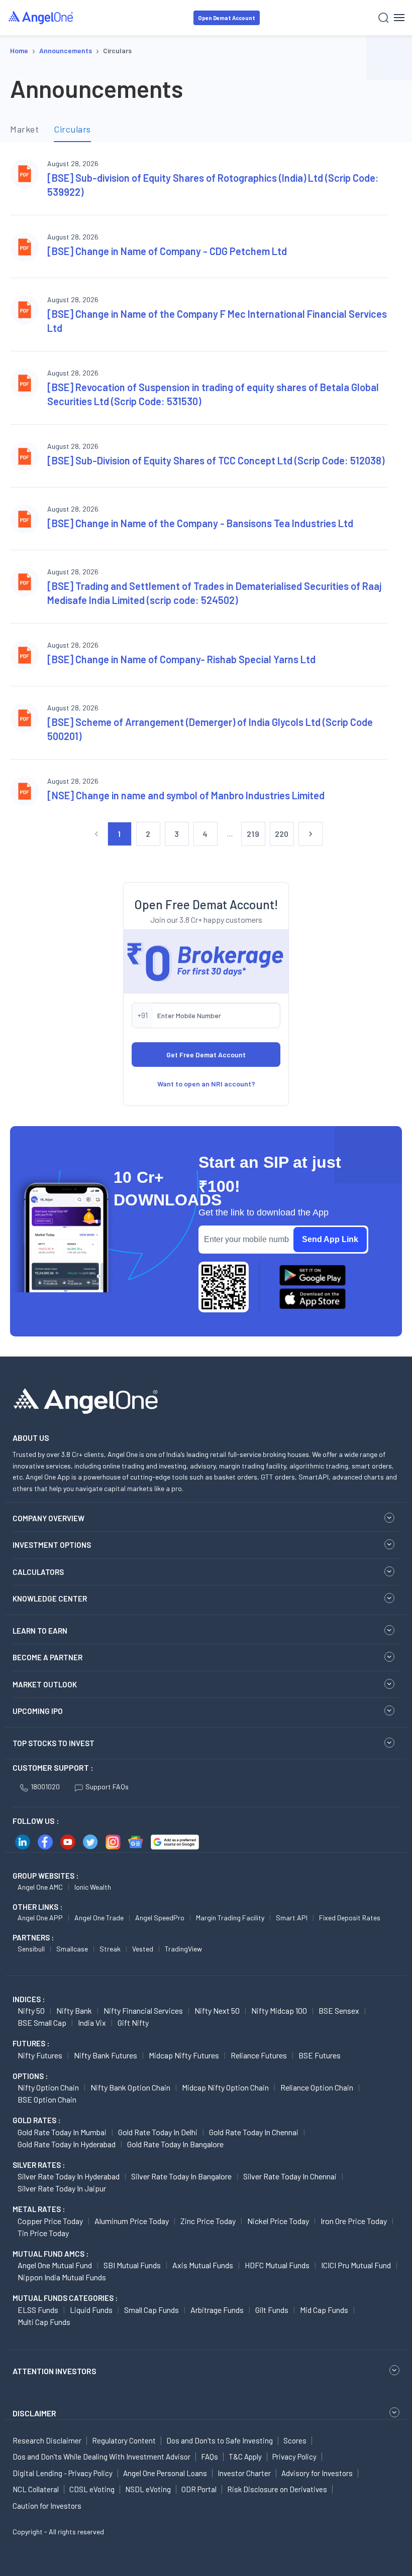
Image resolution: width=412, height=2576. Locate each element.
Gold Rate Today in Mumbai (62, 2132)
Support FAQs (107, 1787)
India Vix (92, 2022)
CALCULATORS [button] (38, 1572)
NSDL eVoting (148, 2489)
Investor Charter (244, 2473)
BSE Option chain (47, 2099)
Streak (110, 1949)
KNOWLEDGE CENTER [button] (50, 1599)
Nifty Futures (40, 2055)
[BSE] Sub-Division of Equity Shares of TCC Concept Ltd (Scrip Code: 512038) (216, 460)
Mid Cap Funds (324, 2310)
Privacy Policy (294, 2457)
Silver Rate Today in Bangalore (181, 2176)
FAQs (210, 2457)
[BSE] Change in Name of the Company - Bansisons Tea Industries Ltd (200, 523)
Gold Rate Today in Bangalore (175, 2144)
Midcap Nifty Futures (184, 2055)
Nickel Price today (278, 2221)
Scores (295, 2440)
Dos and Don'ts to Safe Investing (220, 2440)
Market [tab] (24, 129)
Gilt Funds (272, 2310)
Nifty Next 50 (217, 2010)
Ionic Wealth (93, 1887)
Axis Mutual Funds (203, 2265)
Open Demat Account (227, 18)
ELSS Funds (38, 2310)
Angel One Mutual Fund (55, 2265)
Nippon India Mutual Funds (62, 2277)
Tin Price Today (43, 2233)
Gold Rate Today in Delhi (158, 2132)
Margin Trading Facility (230, 1918)
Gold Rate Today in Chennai (254, 2132)
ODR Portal (199, 2489)
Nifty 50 (31, 2010)
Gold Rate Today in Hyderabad (67, 2144)
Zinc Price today (208, 2221)
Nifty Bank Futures (106, 2055)
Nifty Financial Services (143, 2010)
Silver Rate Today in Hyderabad (69, 2176)
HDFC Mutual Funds (277, 2265)
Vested (143, 1949)
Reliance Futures (259, 2055)
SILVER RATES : (39, 2165)
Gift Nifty (133, 2022)
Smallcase (72, 1949)
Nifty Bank (74, 2010)
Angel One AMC (40, 1887)
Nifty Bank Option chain (130, 2087)
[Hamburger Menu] (399, 18)
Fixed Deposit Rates (350, 1918)
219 (253, 834)
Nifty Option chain (48, 2087)
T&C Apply (245, 2457)
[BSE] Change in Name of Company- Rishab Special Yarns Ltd (181, 659)
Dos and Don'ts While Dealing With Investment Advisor (101, 2457)
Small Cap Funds (151, 2310)
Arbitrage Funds (217, 2310)
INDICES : (29, 1999)
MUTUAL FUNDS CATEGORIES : (65, 2298)
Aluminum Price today (132, 2221)
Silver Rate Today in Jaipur (62, 2188)
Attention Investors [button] (55, 2371)
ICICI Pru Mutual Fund (356, 2265)
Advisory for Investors (317, 2473)
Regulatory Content (124, 2440)
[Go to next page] (311, 834)
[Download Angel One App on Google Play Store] (313, 1275)
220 (282, 834)
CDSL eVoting (92, 2489)
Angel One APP (40, 1918)
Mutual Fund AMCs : (50, 2254)
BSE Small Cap (42, 2022)
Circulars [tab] (72, 129)
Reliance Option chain (317, 2087)
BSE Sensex (339, 2010)
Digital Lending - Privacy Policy (63, 2473)
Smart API (292, 1918)
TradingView (183, 1949)
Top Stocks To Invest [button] (54, 1743)
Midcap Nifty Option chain (225, 2087)
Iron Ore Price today (354, 2221)
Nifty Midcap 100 (279, 2010)
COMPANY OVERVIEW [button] (48, 1518)
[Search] (384, 18)
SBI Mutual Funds (132, 2265)
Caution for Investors (47, 2506)
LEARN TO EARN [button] (40, 1631)
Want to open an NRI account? (206, 1084)
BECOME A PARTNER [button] (47, 1657)
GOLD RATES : (36, 2120)
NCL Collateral (36, 2489)
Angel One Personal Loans (165, 2473)
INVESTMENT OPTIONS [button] (52, 1545)
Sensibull (31, 1949)
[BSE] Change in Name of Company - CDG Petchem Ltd (167, 251)
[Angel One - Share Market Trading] (41, 17)
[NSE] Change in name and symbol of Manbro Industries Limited (186, 795)
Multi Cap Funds (44, 2322)
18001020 (45, 1787)
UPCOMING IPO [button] (38, 1711)
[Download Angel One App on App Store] (313, 1299)
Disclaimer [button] (34, 2413)
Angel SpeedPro (160, 1918)
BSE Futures (320, 2055)
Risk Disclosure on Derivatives (277, 2489)
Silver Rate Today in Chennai (290, 2176)
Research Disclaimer (47, 2440)
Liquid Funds (91, 2310)
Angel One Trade (99, 1918)
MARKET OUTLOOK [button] (45, 1684)
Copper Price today (50, 2221)
